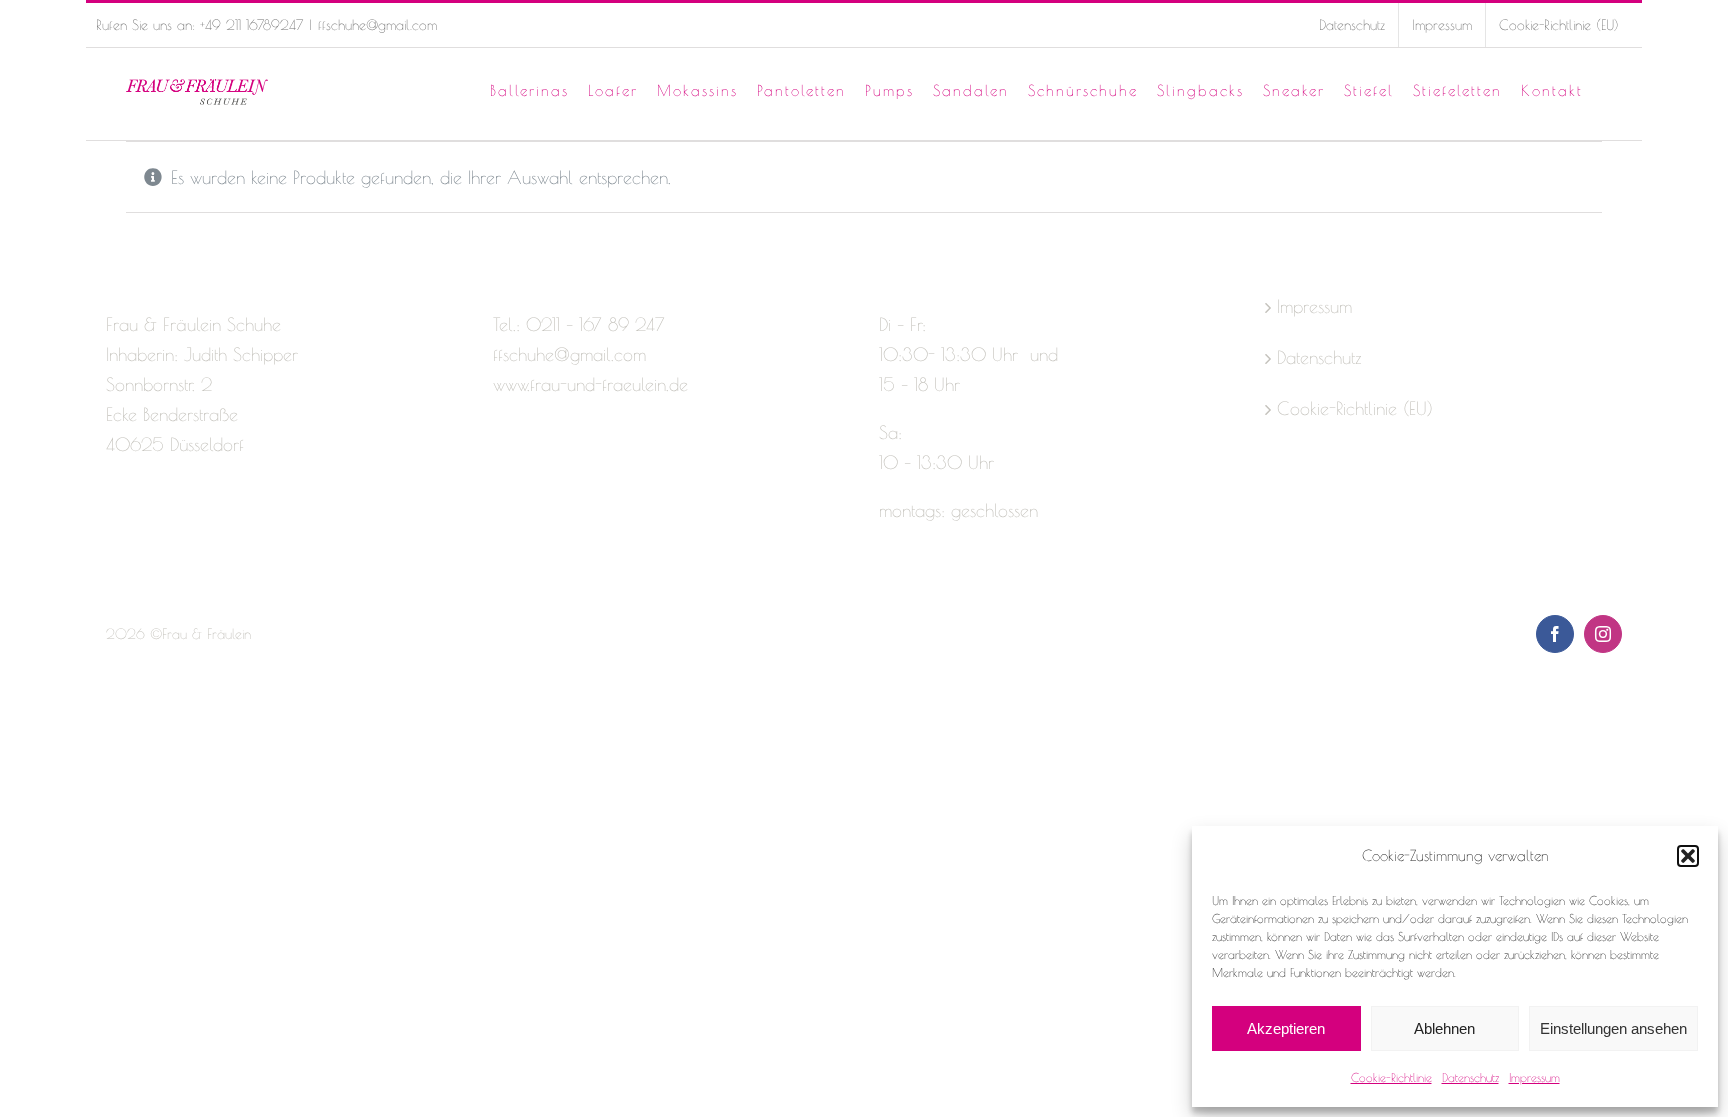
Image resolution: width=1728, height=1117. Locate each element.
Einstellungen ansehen (1613, 1028)
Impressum (1534, 1077)
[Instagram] (150, 524)
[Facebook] (115, 524)
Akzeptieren (1286, 1028)
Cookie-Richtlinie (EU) (1355, 408)
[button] (1688, 856)
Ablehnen (1444, 1028)
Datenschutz (1470, 1077)
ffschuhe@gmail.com (377, 25)
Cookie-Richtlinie (1391, 1077)
